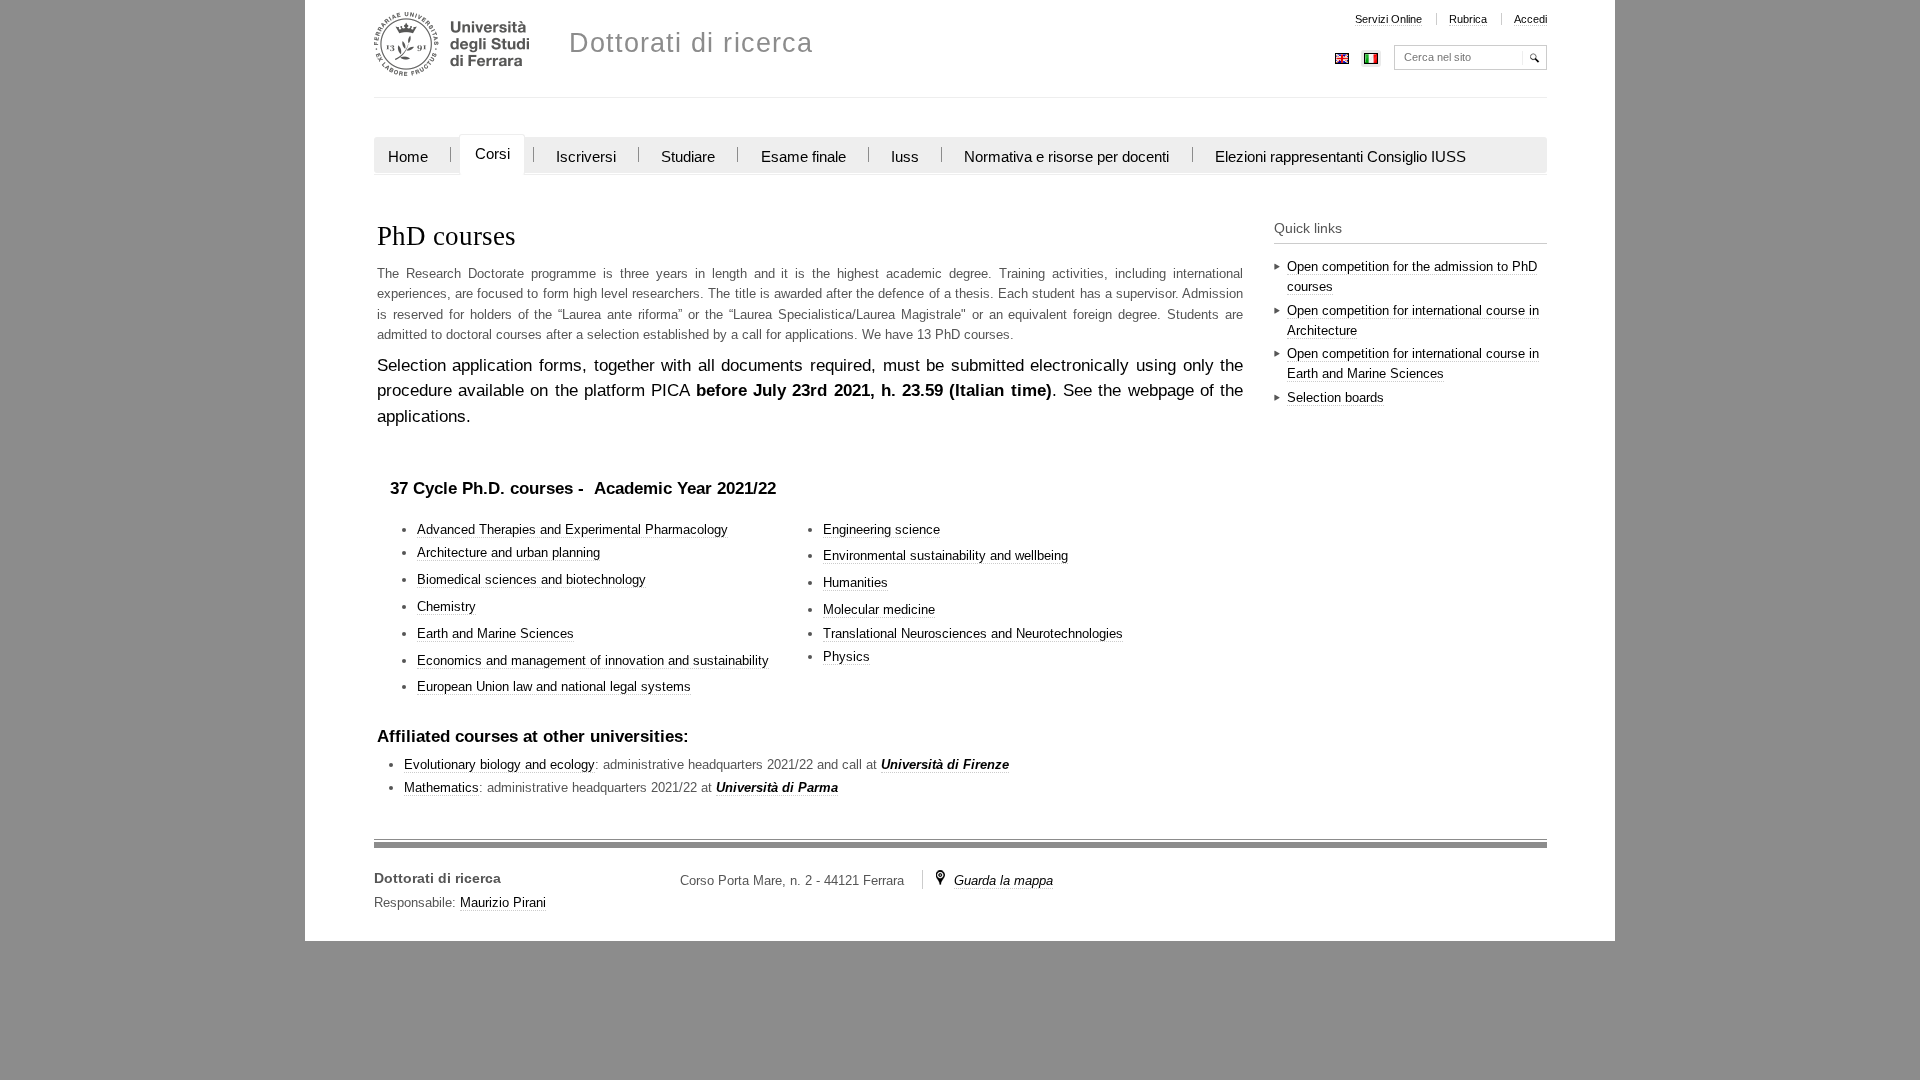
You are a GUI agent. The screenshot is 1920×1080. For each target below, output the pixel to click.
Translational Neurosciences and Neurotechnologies (973, 633)
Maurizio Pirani (503, 902)
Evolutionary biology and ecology (499, 764)
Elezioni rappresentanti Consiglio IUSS (1340, 157)
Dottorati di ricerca (691, 43)
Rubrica (1468, 19)
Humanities (855, 582)
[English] (1342, 56)
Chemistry (446, 606)
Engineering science (881, 529)
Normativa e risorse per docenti (1066, 157)
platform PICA (636, 390)
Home (408, 157)
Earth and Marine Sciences (495, 633)
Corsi (492, 154)
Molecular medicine (879, 609)
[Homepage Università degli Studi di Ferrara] (451, 46)
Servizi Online (1388, 19)
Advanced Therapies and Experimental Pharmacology (572, 529)
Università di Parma (777, 787)
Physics (846, 656)
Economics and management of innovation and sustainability (593, 660)
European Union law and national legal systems (554, 686)
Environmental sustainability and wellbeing (945, 555)
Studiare (688, 157)
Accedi (1530, 19)
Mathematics (441, 787)
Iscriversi (586, 157)
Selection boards (1335, 397)
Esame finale (803, 157)
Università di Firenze (945, 764)
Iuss (905, 157)
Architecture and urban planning (508, 552)
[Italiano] (1371, 56)
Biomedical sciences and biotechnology (531, 579)
